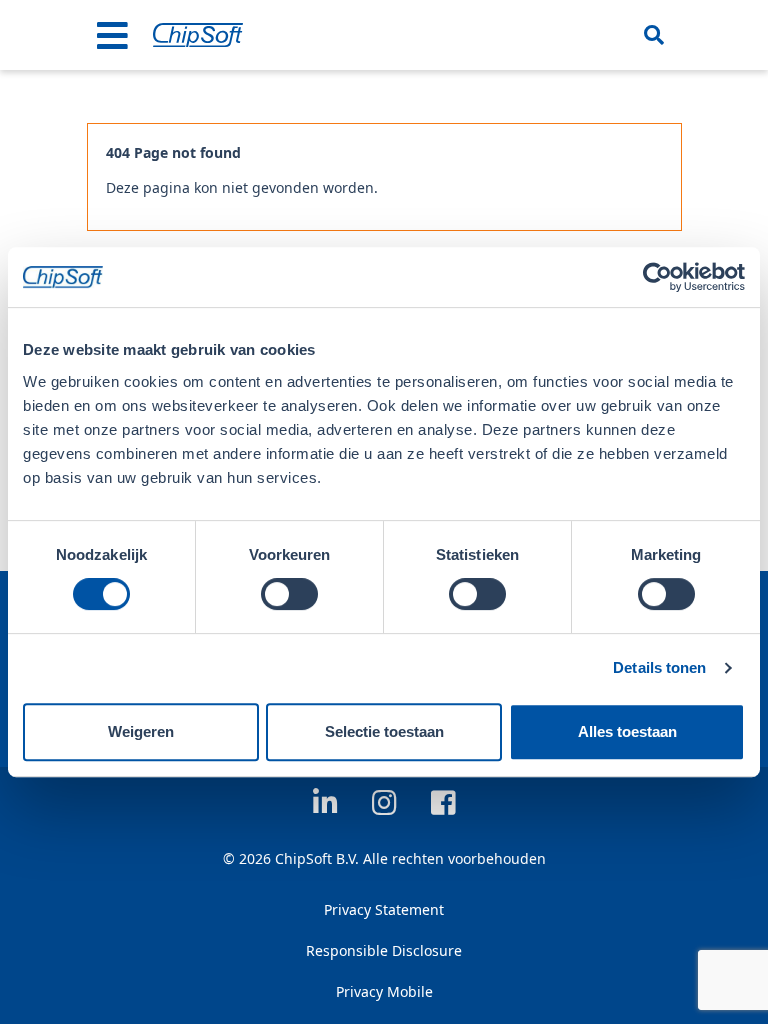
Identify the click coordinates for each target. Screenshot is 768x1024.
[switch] (289, 594)
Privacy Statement (384, 909)
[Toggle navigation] (113, 35)
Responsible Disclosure (384, 950)
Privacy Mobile (384, 991)
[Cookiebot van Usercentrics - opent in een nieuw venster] (657, 277)
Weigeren (141, 731)
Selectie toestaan (384, 731)
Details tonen (659, 667)
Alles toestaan (627, 731)
